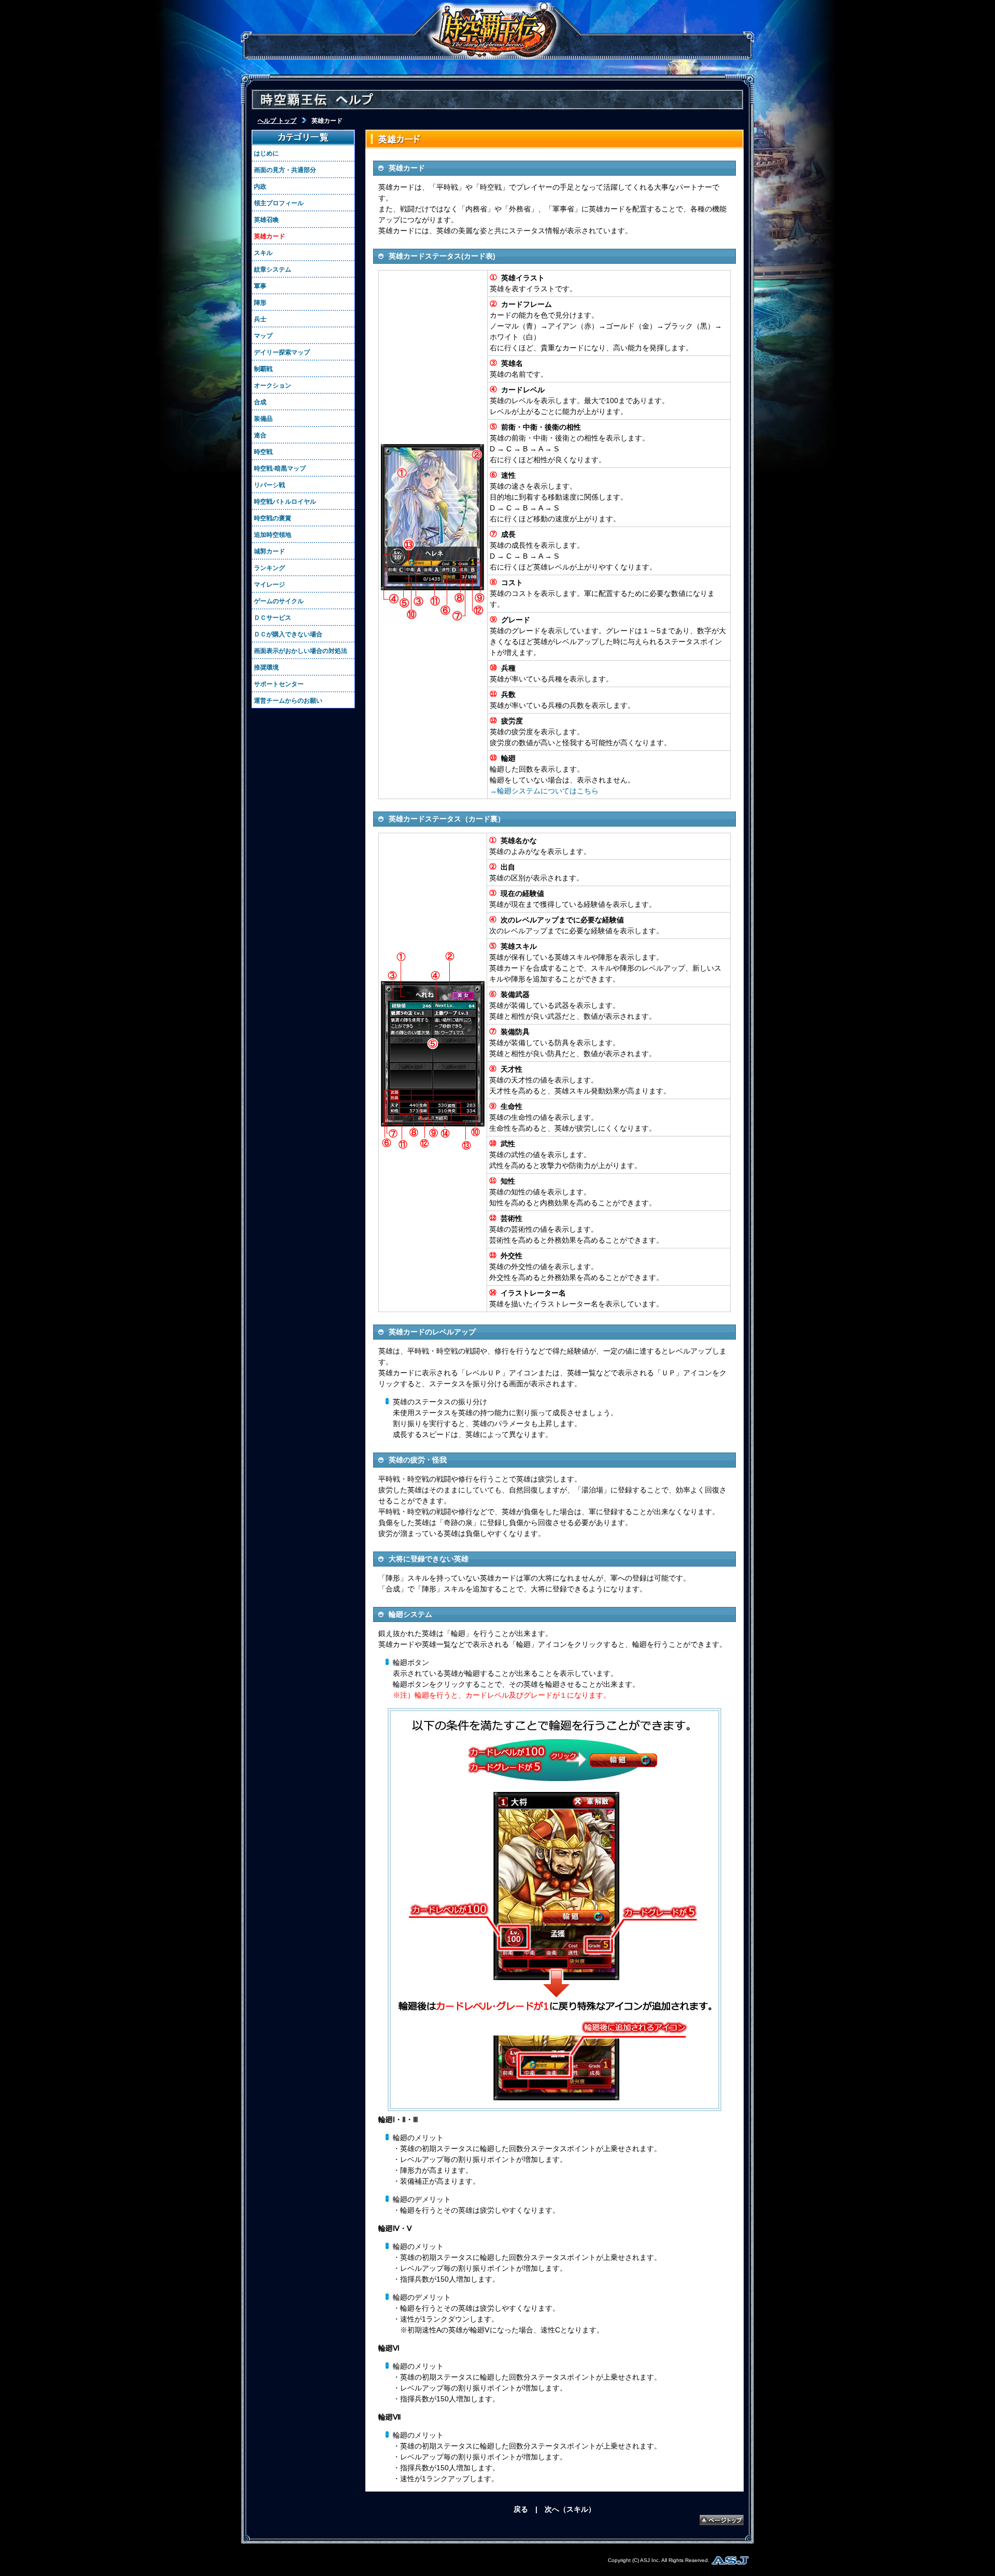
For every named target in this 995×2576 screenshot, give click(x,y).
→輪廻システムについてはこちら (544, 791)
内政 (260, 187)
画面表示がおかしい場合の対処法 (301, 651)
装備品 (263, 419)
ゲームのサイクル (279, 601)
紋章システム (273, 269)
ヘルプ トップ (277, 121)
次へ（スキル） (570, 2509)
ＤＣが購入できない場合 (288, 634)
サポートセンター (279, 684)
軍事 (260, 286)
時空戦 (263, 452)
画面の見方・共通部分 (285, 170)
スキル (263, 253)
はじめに (266, 153)
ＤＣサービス (273, 618)
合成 (260, 402)
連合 (260, 435)
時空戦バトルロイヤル (285, 502)
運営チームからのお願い (288, 701)
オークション (273, 386)
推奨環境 (266, 667)
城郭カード (269, 551)
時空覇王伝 (494, 31)
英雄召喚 (266, 220)
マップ (263, 336)
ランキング (269, 568)
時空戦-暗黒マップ (280, 468)
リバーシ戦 (269, 485)
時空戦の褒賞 (273, 518)
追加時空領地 (273, 535)
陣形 (260, 303)
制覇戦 (263, 369)
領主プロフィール (279, 203)
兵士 (260, 319)
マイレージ (269, 585)
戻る (521, 2509)
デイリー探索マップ (282, 352)
